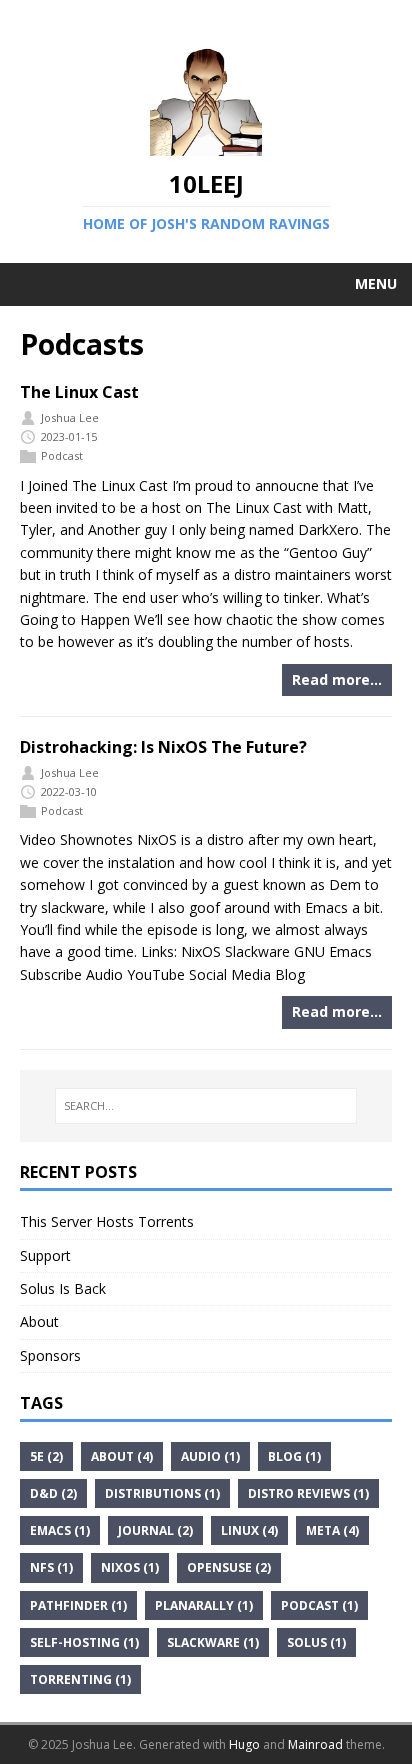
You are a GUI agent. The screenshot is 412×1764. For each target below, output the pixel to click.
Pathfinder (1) (78, 1605)
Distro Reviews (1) (308, 1493)
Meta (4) (332, 1530)
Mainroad (315, 1744)
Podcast (62, 455)
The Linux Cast (79, 392)
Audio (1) (210, 1456)
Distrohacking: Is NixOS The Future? (163, 747)
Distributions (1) (162, 1493)
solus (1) (316, 1642)
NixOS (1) (130, 1567)
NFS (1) (51, 1567)
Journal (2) (155, 1530)
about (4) (122, 1456)
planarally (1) (204, 1605)
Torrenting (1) (80, 1679)
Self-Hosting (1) (84, 1642)
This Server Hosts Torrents (107, 1221)
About (39, 1321)
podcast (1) (319, 1605)
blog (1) (294, 1456)
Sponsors (50, 1355)
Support (45, 1255)
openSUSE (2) (229, 1567)
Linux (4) (249, 1530)
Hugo (244, 1744)
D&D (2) (53, 1493)
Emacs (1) (60, 1530)
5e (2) (46, 1456)
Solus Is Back (63, 1288)
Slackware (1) (213, 1642)
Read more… (337, 679)
